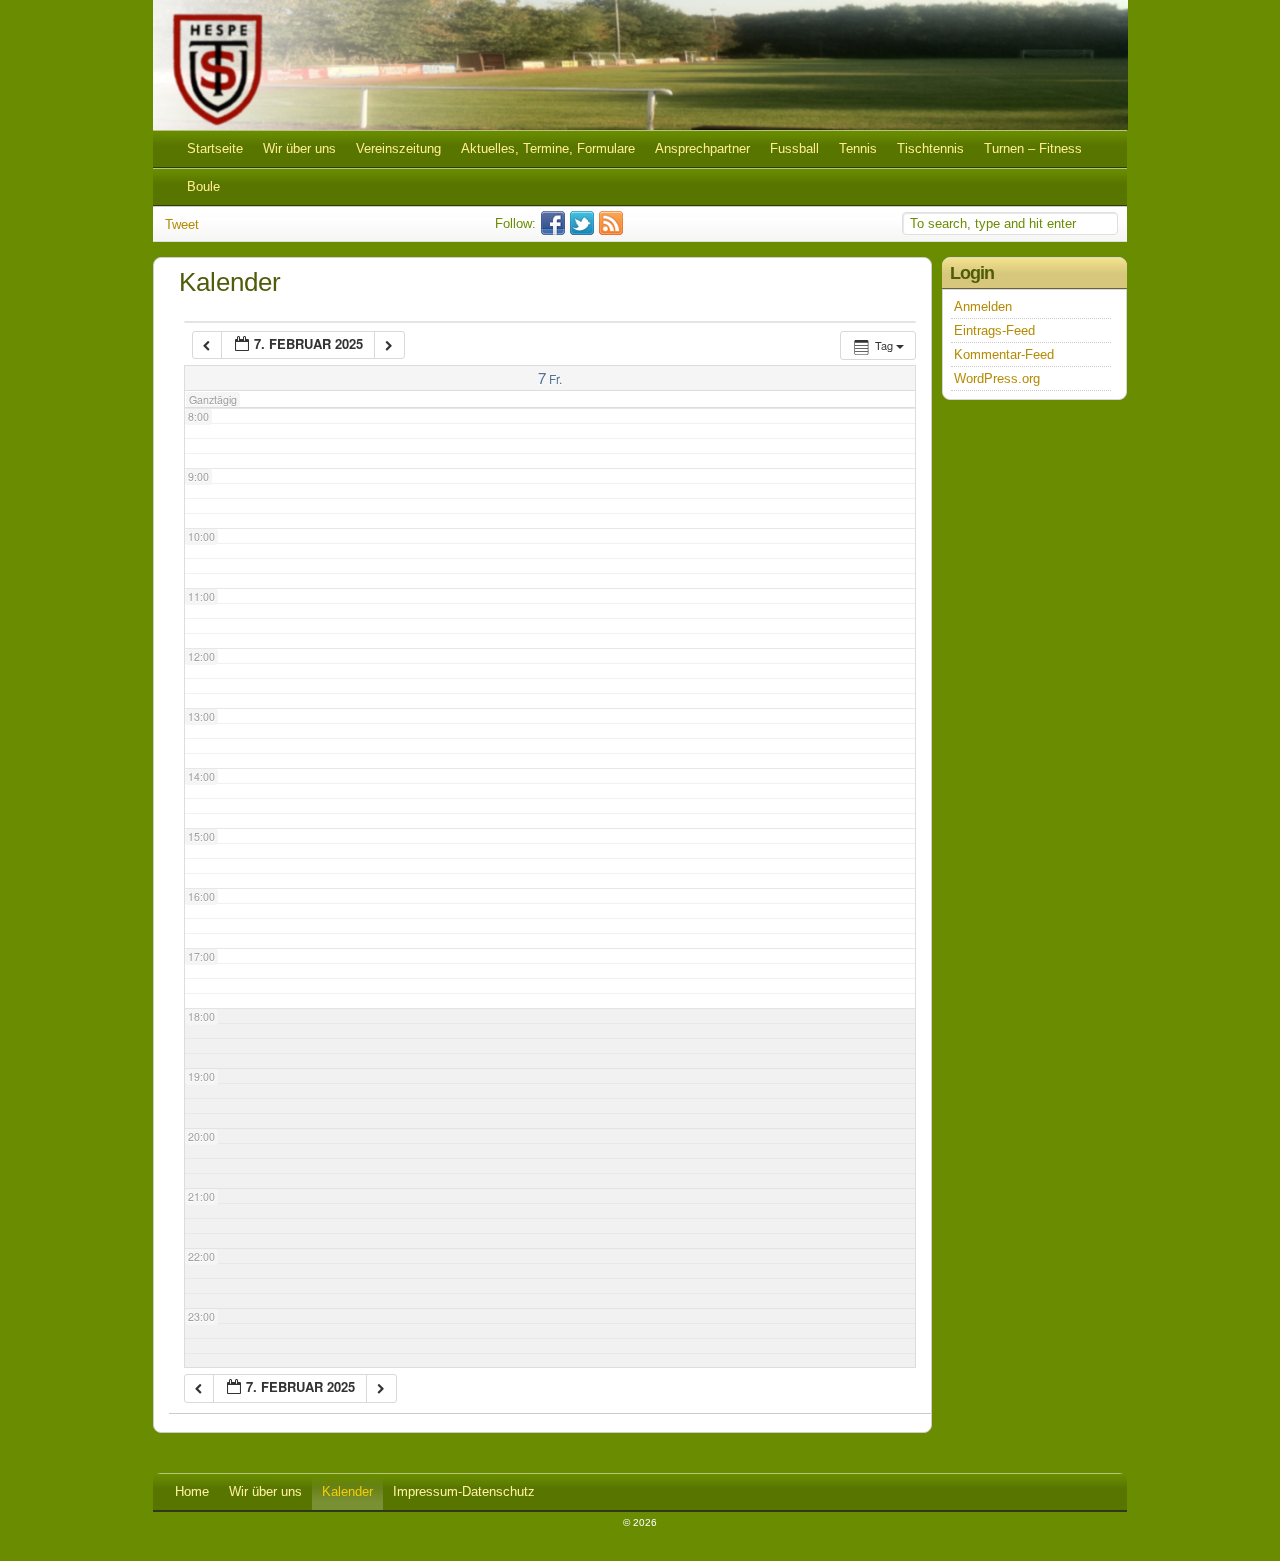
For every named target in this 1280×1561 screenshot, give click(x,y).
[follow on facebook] (555, 230)
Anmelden (983, 306)
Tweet (182, 224)
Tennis (858, 148)
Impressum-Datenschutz (464, 1491)
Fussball (794, 148)
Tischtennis (930, 148)
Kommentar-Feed (1004, 354)
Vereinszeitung (398, 148)
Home (192, 1491)
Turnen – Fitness (1033, 148)
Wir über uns (299, 148)
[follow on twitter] (584, 230)
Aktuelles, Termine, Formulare (548, 148)
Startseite (215, 148)
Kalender (347, 1491)
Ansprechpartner (702, 148)
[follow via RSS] (613, 230)
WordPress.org (997, 378)
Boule (203, 186)
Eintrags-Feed (994, 330)
